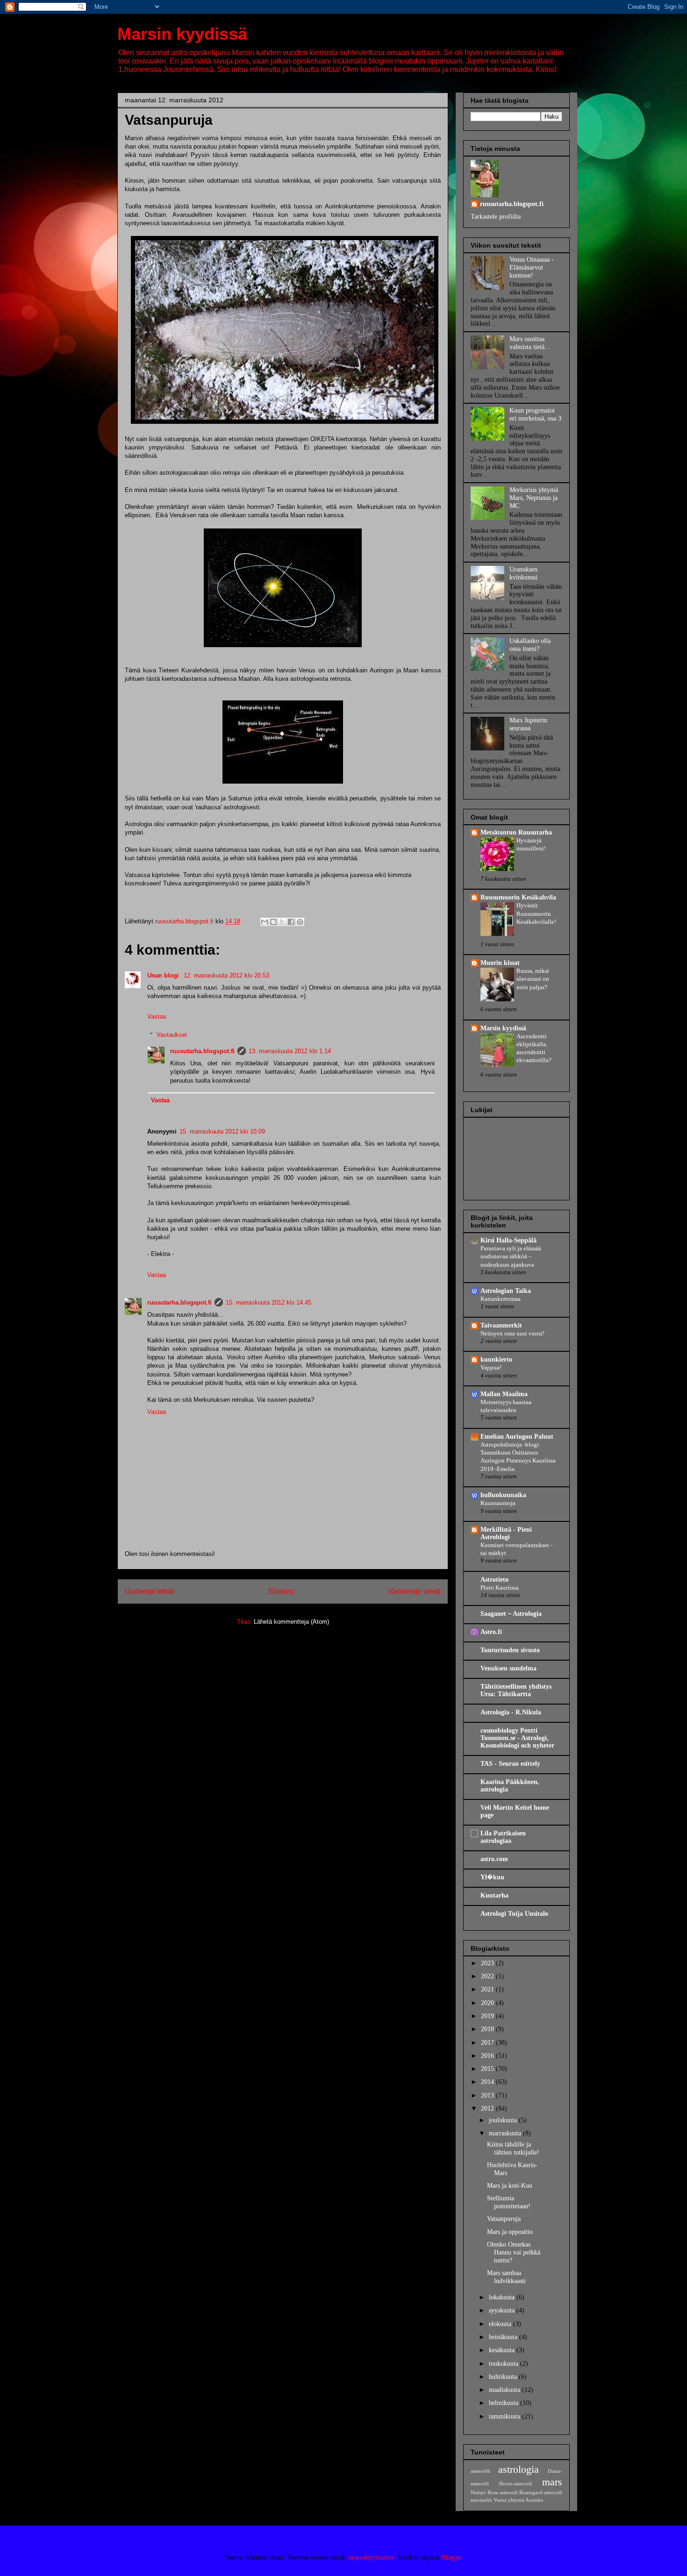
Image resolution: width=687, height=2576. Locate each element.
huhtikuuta (504, 2377)
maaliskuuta (505, 2390)
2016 (488, 2056)
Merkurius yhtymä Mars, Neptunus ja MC (534, 498)
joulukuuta (504, 2120)
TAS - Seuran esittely (510, 1764)
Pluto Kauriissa (500, 1588)
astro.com (494, 1859)
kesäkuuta (503, 2350)
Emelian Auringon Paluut (517, 1437)
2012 (488, 2109)
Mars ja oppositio (510, 2232)
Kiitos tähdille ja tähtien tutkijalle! (513, 2148)
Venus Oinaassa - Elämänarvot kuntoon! (532, 268)
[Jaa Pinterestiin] (300, 922)
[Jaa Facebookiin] (291, 922)
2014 (488, 2082)
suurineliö (481, 2500)
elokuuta (501, 2324)
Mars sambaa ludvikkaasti (506, 2277)
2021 (488, 1989)
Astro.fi (491, 1632)
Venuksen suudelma (508, 1668)
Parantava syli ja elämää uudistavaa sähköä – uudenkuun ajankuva (511, 1256)
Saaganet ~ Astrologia (511, 1614)
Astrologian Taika (506, 1291)
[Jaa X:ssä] (282, 922)
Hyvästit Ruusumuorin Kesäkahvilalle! (536, 913)
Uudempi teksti (150, 1591)
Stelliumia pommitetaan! (509, 2202)
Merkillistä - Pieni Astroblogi (506, 1533)
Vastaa (157, 1017)
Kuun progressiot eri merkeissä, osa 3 (535, 414)
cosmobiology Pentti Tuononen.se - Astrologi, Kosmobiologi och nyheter (517, 1738)
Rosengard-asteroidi (541, 2492)
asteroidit (480, 2471)
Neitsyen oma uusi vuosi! (512, 1333)
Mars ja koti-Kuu (510, 2186)
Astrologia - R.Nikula (511, 1712)
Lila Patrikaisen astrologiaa (503, 1837)
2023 (488, 1963)
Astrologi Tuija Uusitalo (514, 1914)
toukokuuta (505, 2364)
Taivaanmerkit (501, 1325)
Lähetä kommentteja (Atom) (291, 1622)
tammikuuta (505, 2416)
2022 (488, 1976)
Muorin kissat (500, 963)
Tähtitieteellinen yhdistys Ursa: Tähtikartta (516, 1690)
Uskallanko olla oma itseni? (530, 645)
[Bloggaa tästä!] (273, 922)
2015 (488, 2069)
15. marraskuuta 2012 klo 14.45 (268, 1302)
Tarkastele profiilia (496, 217)
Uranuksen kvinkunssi (523, 573)
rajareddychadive (371, 2558)
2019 (488, 2016)
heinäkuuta (504, 2337)
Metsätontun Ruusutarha (516, 832)
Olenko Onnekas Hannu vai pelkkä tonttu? (514, 2252)
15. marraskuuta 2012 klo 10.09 (222, 1131)
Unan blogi (164, 975)
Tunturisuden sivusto (510, 1650)
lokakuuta (503, 2297)
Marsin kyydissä (182, 34)
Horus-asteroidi (516, 2483)
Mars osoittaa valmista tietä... (530, 343)
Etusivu (281, 1591)
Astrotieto (494, 1580)
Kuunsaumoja (498, 1503)
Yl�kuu (492, 1877)
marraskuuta (506, 2133)
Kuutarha (494, 1895)
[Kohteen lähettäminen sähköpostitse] (265, 922)
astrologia (519, 2469)
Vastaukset (172, 1035)
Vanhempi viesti (414, 1591)
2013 (488, 2095)
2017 (488, 2043)
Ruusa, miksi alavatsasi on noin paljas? (533, 979)
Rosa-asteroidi (503, 2492)
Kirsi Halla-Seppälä (508, 1240)
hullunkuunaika (503, 1495)
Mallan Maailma (504, 1394)
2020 (488, 2003)
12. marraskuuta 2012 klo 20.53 (226, 975)
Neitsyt (478, 2492)
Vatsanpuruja (504, 2219)
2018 (488, 2029)
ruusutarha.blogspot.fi (202, 1051)
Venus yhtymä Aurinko (519, 2500)
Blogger (451, 2558)
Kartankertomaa (501, 1299)
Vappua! (491, 1367)
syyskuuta (503, 2310)
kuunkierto (496, 1359)
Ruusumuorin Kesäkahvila (518, 897)
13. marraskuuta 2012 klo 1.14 (290, 1051)
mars (552, 2482)
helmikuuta (505, 2403)
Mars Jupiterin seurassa (528, 724)
